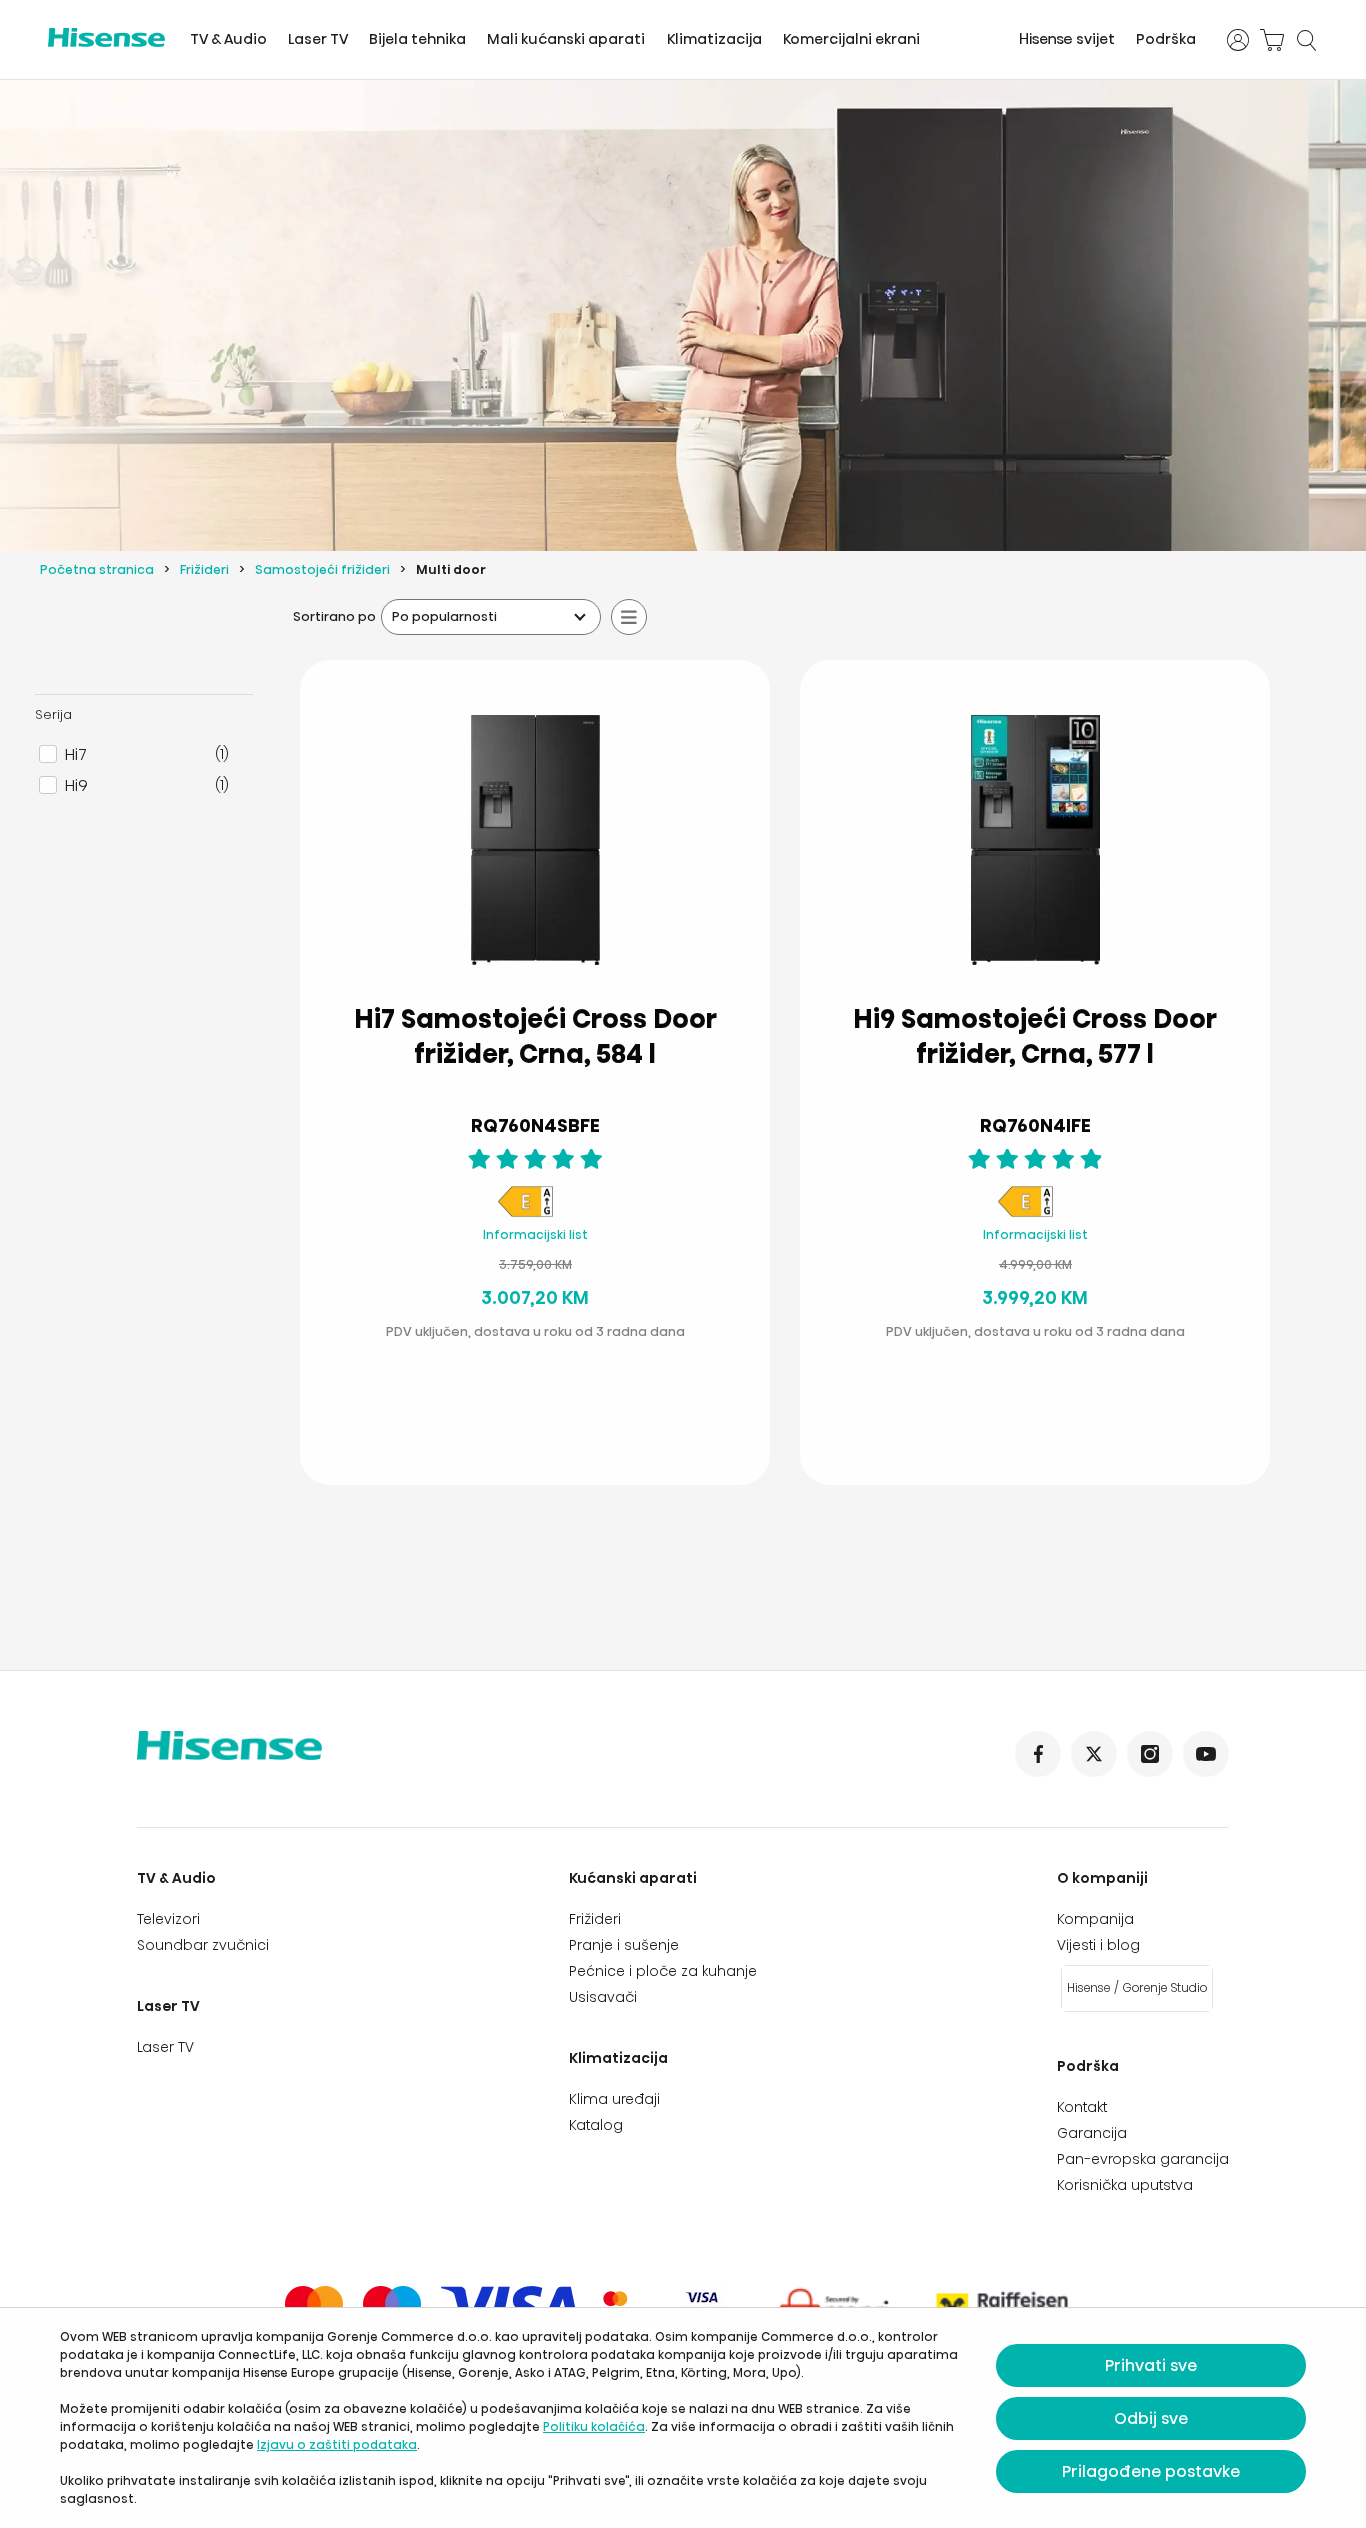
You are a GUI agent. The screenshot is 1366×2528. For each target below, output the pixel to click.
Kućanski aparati (633, 1878)
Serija (53, 714)
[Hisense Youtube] (1206, 1754)
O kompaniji (1102, 1878)
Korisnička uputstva (1125, 2185)
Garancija (1092, 2133)
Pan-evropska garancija (1143, 2159)
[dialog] (683, 2418)
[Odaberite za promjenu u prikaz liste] (629, 617)
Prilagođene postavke (1151, 2471)
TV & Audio (228, 39)
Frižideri (204, 569)
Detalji (490, 1421)
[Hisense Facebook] (1038, 1754)
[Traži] (1306, 40)
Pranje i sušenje (624, 1945)
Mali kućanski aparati (566, 39)
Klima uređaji (614, 2099)
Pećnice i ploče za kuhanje (663, 1971)
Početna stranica (97, 569)
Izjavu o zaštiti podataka (337, 2444)
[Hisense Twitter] (1094, 1754)
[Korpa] (1272, 40)
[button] (615, 1422)
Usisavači (603, 1997)
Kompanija (1095, 1919)
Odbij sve (1151, 2418)
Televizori (168, 1919)
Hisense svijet (1067, 39)
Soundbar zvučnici (203, 1945)
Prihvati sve (1151, 2365)
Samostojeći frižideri (322, 569)
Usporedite (551, 1372)
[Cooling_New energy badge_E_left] (525, 1213)
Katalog (596, 2125)
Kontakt (1082, 2107)
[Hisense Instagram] (1150, 1754)
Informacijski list (535, 1234)
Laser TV (318, 39)
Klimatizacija (714, 39)
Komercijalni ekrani (851, 39)
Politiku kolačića (594, 2426)
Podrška (1166, 39)
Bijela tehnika (417, 39)
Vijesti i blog (1098, 1945)
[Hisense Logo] (106, 37)
